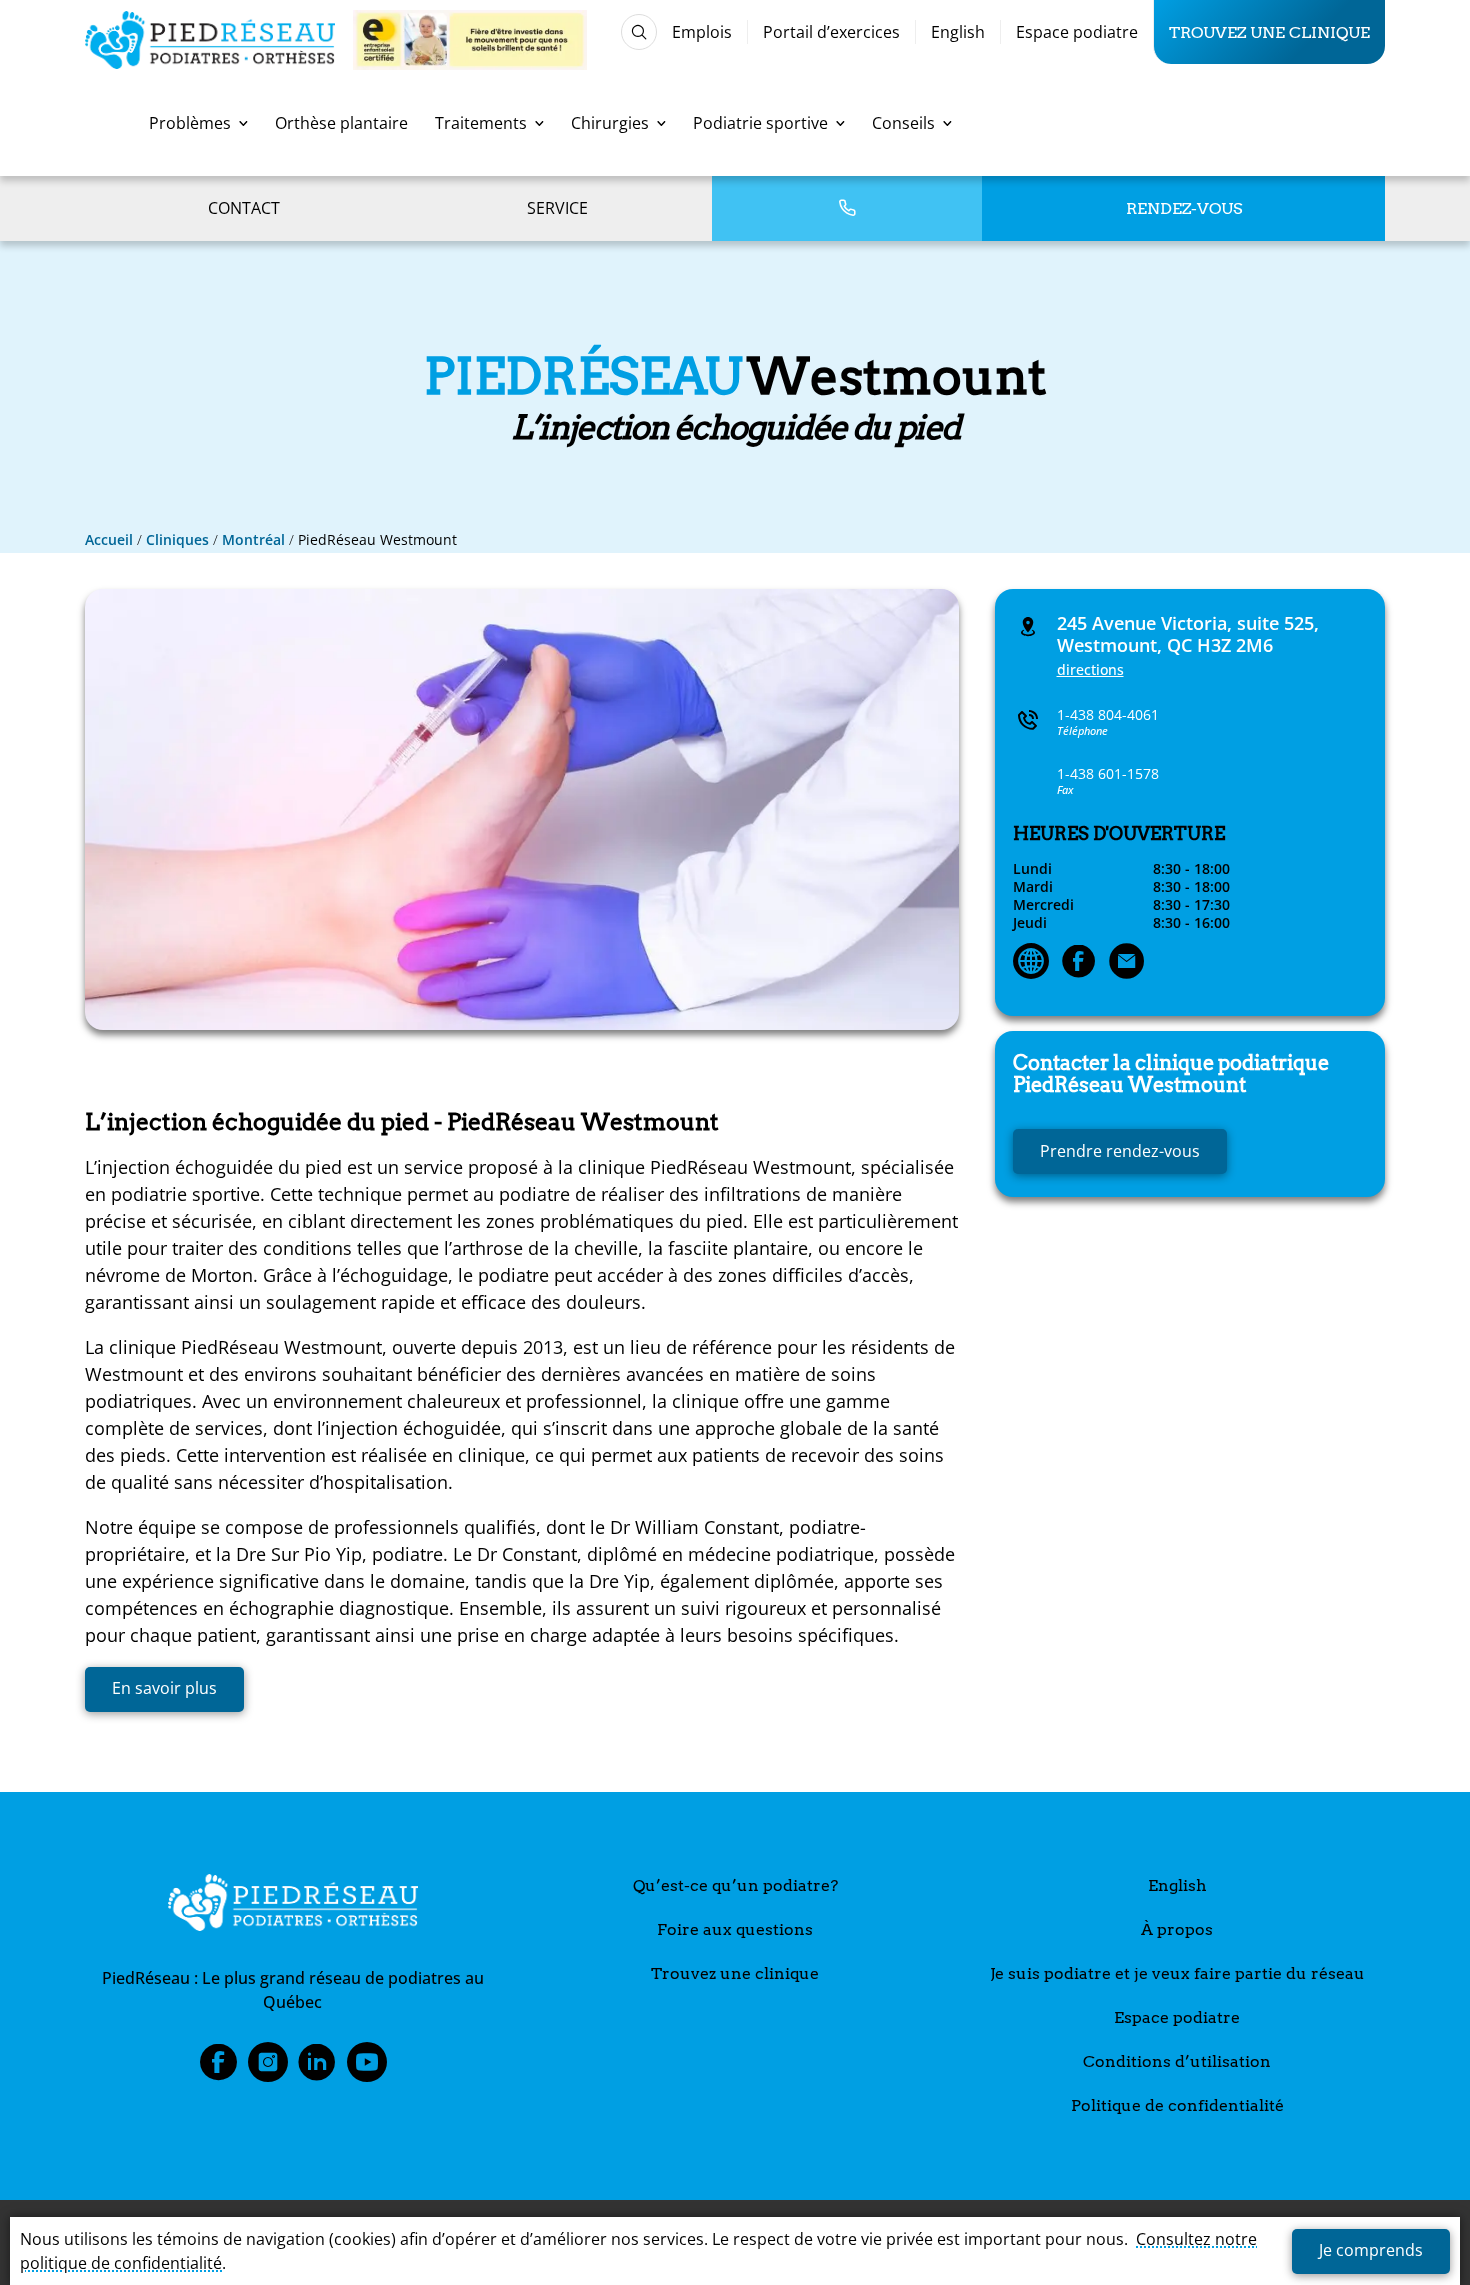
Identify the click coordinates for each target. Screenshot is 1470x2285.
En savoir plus (164, 1688)
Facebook (218, 2068)
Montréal (253, 539)
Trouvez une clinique (1269, 32)
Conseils (903, 123)
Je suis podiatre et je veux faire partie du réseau (1177, 1973)
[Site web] (1031, 963)
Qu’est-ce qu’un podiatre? (735, 1885)
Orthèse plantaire (341, 123)
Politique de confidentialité (1177, 2105)
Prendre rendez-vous (1120, 1151)
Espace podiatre (1077, 32)
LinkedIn (317, 2068)
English (958, 32)
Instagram (268, 2068)
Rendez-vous (1184, 208)
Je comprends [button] (1371, 2250)
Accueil (109, 539)
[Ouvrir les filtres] (639, 32)
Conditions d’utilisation (1177, 2061)
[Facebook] (1079, 963)
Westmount (1171, 1074)
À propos (1177, 1929)
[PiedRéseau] (293, 1906)
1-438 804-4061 (1108, 714)
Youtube (367, 2068)
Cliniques (177, 539)
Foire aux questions (735, 1929)
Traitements (481, 123)
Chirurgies (610, 123)
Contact (244, 208)
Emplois (702, 32)
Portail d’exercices (831, 32)
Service (557, 208)
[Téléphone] (847, 208)
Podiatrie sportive (760, 123)
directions (1090, 669)
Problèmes (190, 123)
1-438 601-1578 (1108, 773)
